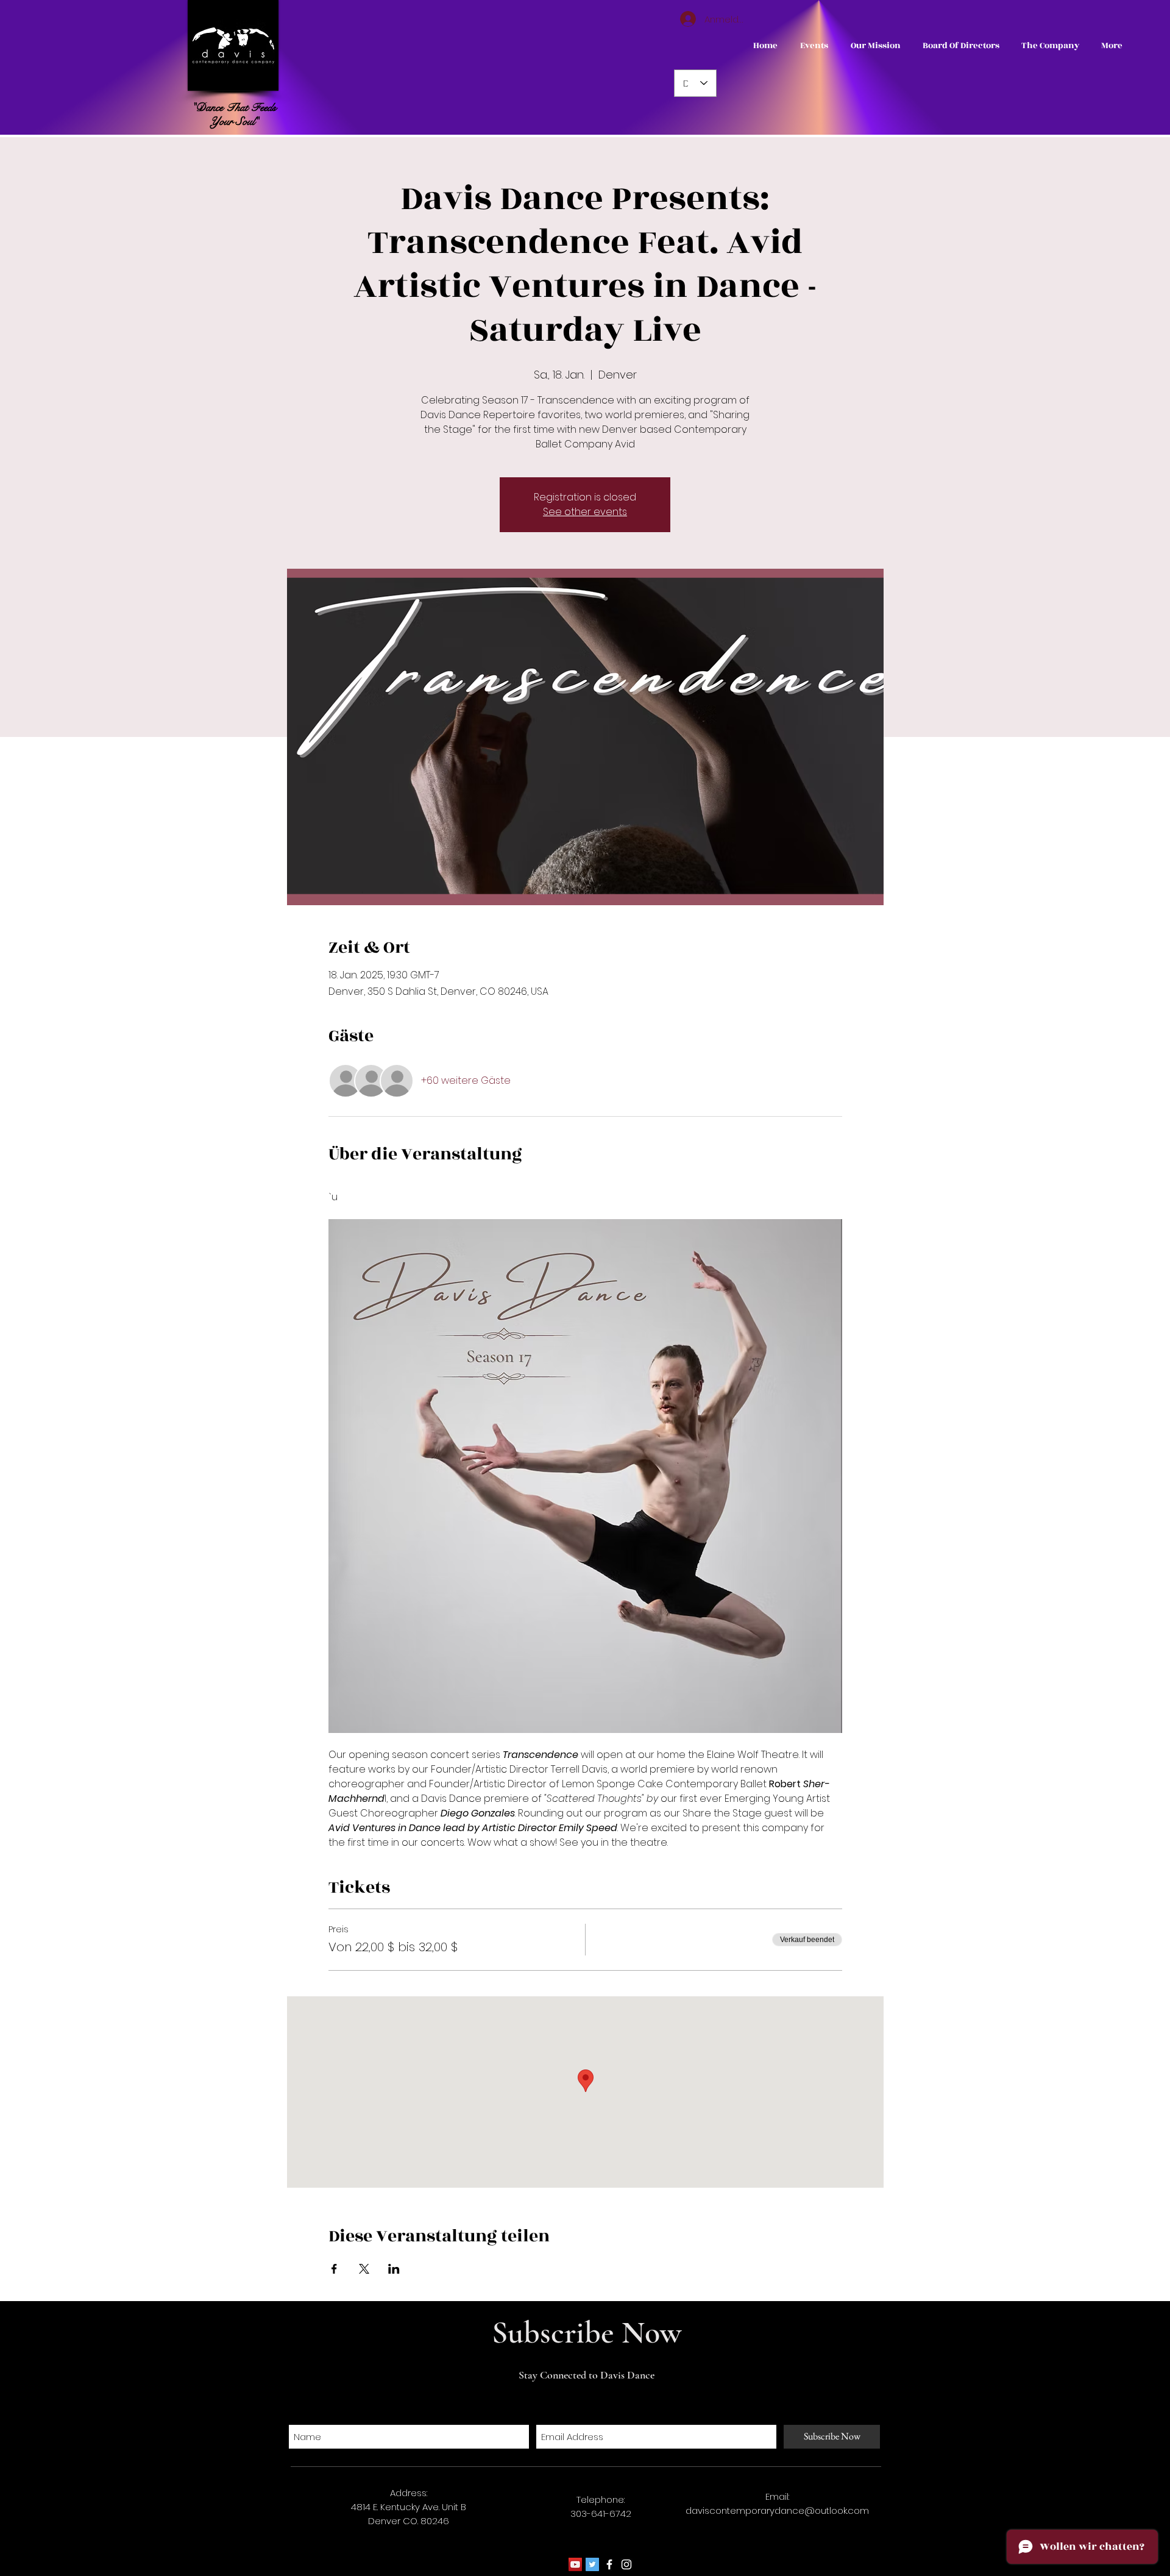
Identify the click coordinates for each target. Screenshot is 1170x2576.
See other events (585, 512)
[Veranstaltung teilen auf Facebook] (334, 2269)
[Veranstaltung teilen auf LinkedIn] (394, 2269)
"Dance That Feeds (234, 107)
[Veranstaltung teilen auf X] (364, 2269)
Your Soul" (234, 121)
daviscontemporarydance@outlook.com (777, 2510)
